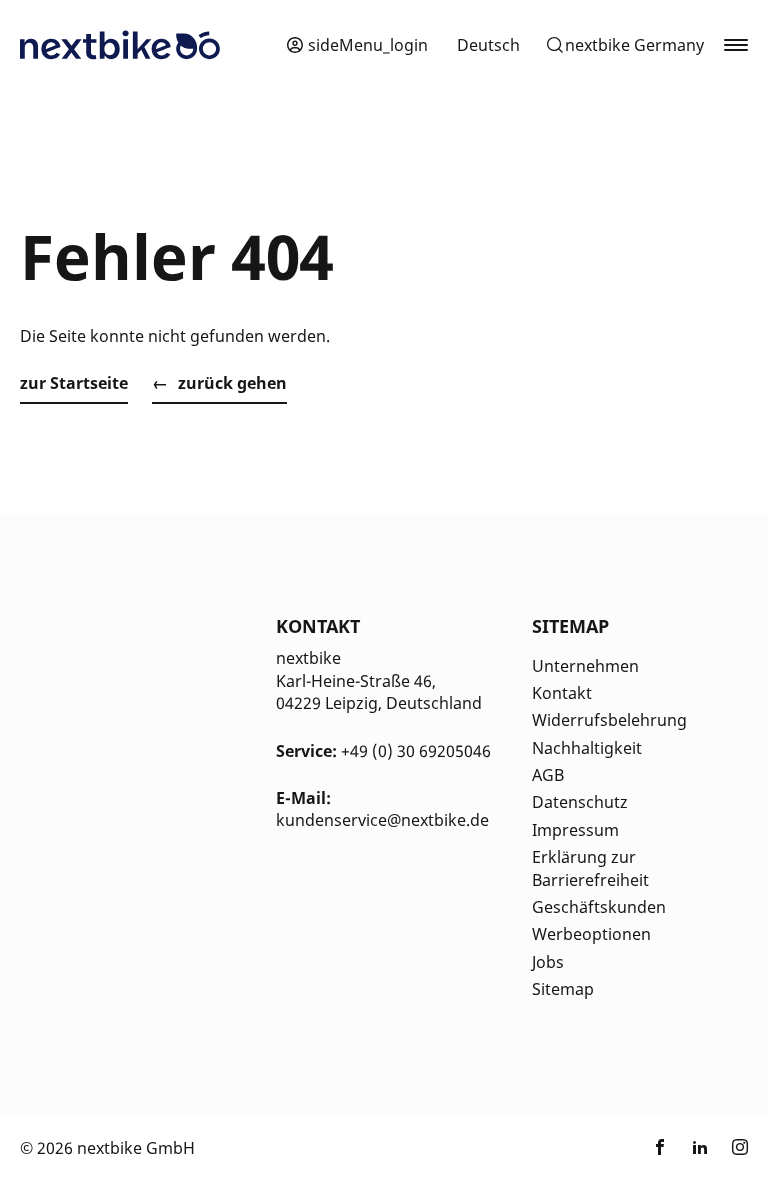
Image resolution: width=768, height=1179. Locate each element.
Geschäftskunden (599, 907)
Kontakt (562, 693)
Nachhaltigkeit (587, 748)
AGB (548, 775)
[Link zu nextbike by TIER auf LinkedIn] (700, 1148)
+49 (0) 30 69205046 (416, 751)
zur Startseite (74, 383)
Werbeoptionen (591, 934)
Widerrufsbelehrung (609, 720)
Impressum (575, 830)
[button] (624, 45)
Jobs (548, 962)
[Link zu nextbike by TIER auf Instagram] (740, 1148)
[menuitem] (488, 45)
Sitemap (563, 989)
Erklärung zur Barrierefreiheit (590, 868)
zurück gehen (232, 383)
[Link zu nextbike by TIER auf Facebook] (660, 1148)
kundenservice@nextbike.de (382, 820)
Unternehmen (585, 666)
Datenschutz (580, 802)
